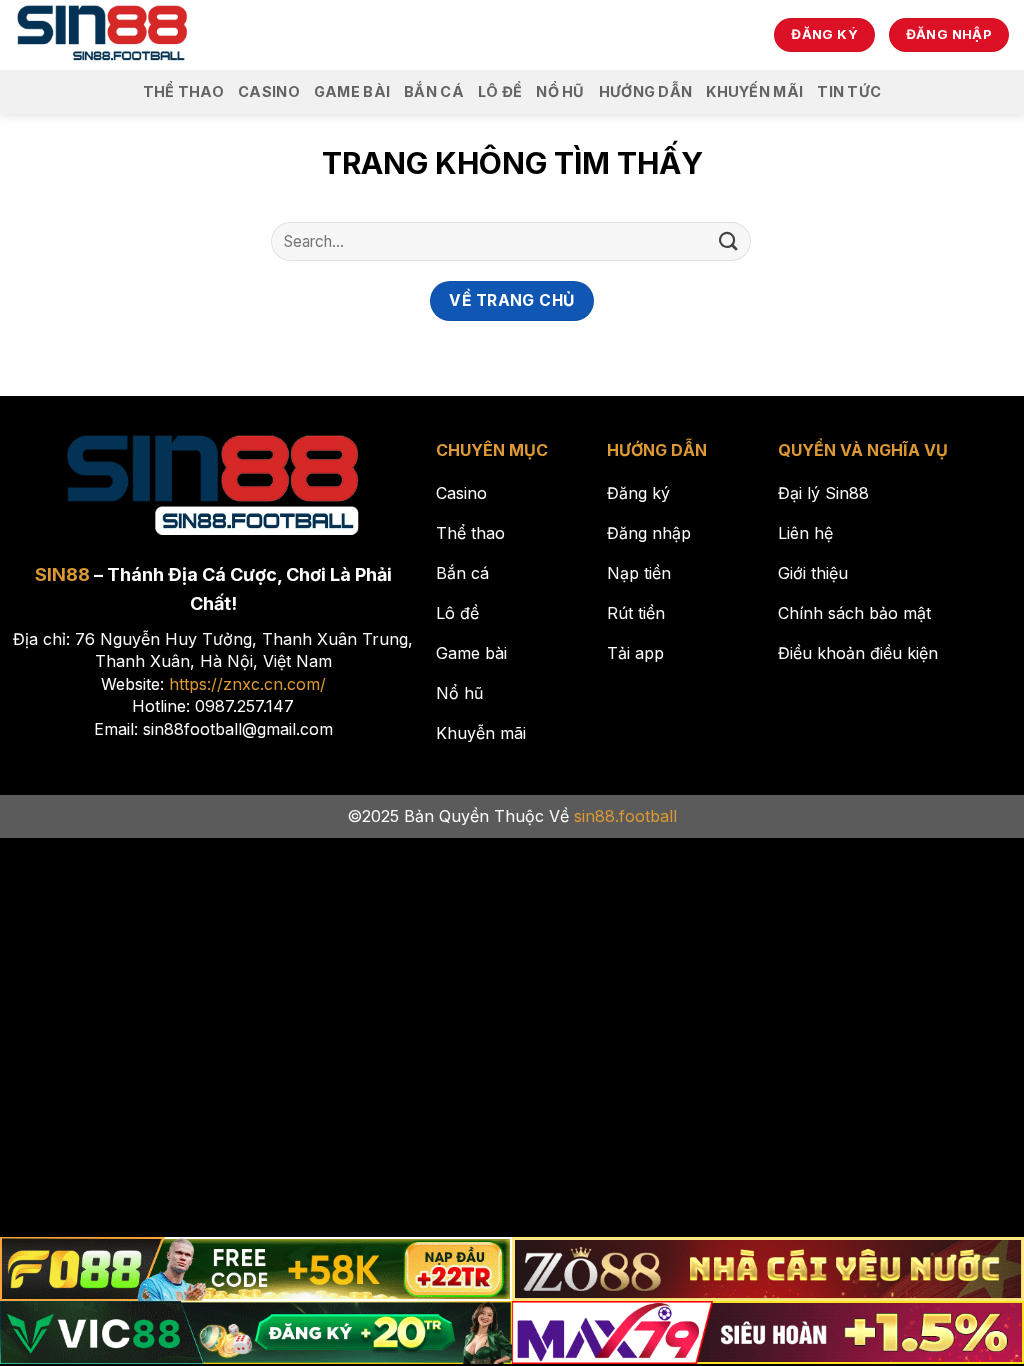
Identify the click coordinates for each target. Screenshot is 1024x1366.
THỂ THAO (183, 91)
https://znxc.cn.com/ (247, 684)
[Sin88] (102, 35)
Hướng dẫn (646, 91)
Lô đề (500, 91)
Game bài (352, 91)
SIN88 (62, 574)
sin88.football (625, 816)
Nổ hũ (560, 91)
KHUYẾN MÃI (754, 91)
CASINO (269, 91)
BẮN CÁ (434, 91)
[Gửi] (729, 241)
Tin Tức (849, 91)
